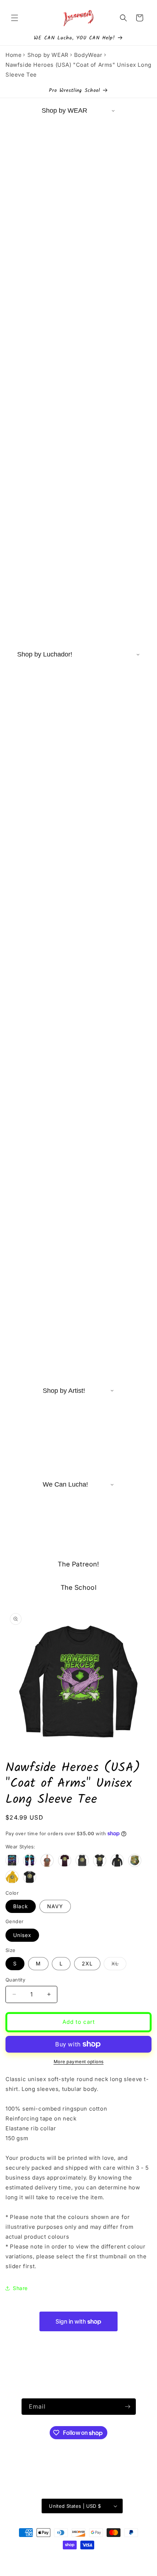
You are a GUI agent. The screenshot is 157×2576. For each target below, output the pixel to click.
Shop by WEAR (48, 55)
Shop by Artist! (64, 1391)
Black (21, 1906)
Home (14, 55)
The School (79, 1587)
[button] (15, 18)
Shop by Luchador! (45, 654)
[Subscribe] (128, 2407)
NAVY (55, 1906)
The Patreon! (78, 1564)
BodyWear (88, 55)
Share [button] (20, 2288)
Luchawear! (66, 2558)
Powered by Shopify (101, 2558)
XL (119, 1965)
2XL (87, 1963)
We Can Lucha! (65, 1484)
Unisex (22, 1935)
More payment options (79, 2062)
